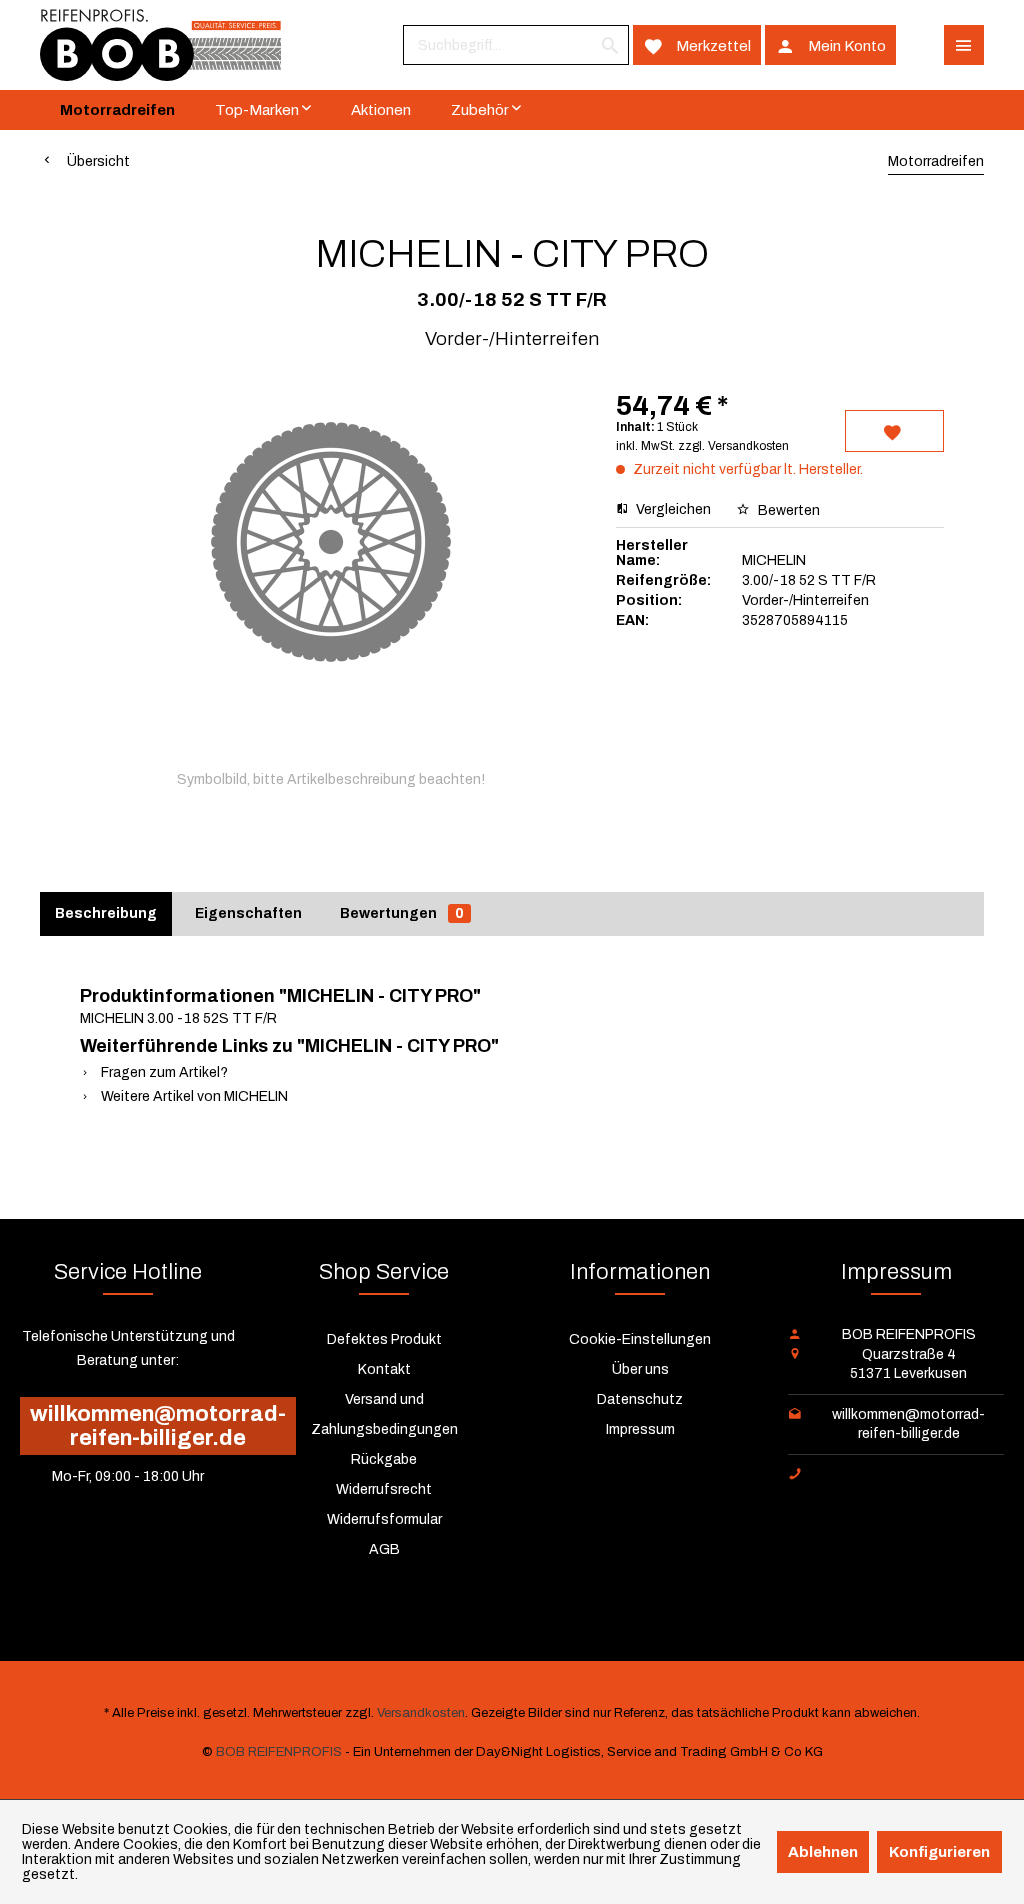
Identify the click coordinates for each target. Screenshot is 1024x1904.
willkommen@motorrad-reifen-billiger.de (158, 1426)
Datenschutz (640, 1399)
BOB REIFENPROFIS (279, 1752)
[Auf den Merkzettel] (894, 431)
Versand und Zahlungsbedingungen (384, 1414)
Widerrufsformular (384, 1519)
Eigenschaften (248, 913)
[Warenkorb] (920, 45)
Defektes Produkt (384, 1339)
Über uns (640, 1369)
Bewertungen (402, 913)
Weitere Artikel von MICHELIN (193, 1096)
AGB (384, 1549)
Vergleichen (672, 509)
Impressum (640, 1429)
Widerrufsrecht (384, 1489)
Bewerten (787, 510)
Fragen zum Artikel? (163, 1072)
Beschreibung (106, 913)
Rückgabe (384, 1459)
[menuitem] (516, 45)
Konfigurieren (939, 1852)
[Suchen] (610, 45)
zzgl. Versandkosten (733, 446)
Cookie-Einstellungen (640, 1339)
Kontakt (384, 1369)
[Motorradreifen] (117, 110)
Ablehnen (823, 1852)
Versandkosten (421, 1713)
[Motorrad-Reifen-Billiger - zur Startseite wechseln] (160, 45)
